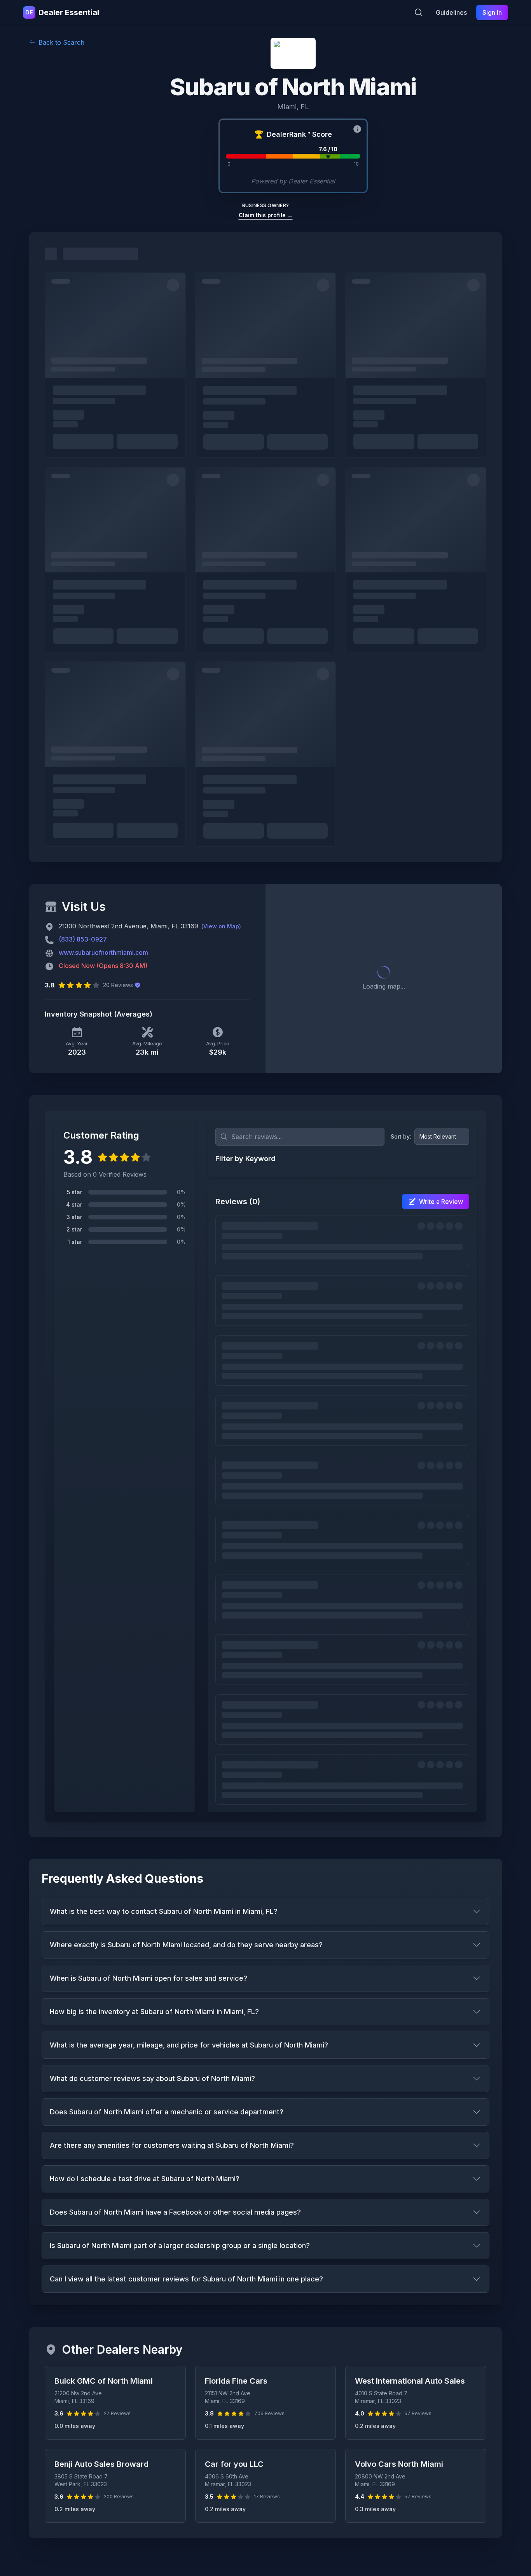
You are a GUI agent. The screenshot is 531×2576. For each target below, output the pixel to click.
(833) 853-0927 (83, 939)
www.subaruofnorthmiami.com (103, 952)
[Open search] (419, 12)
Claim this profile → (266, 215)
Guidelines (451, 12)
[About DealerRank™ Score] (357, 129)
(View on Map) (221, 926)
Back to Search (61, 42)
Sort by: (401, 1136)
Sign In (492, 12)
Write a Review (441, 1202)
